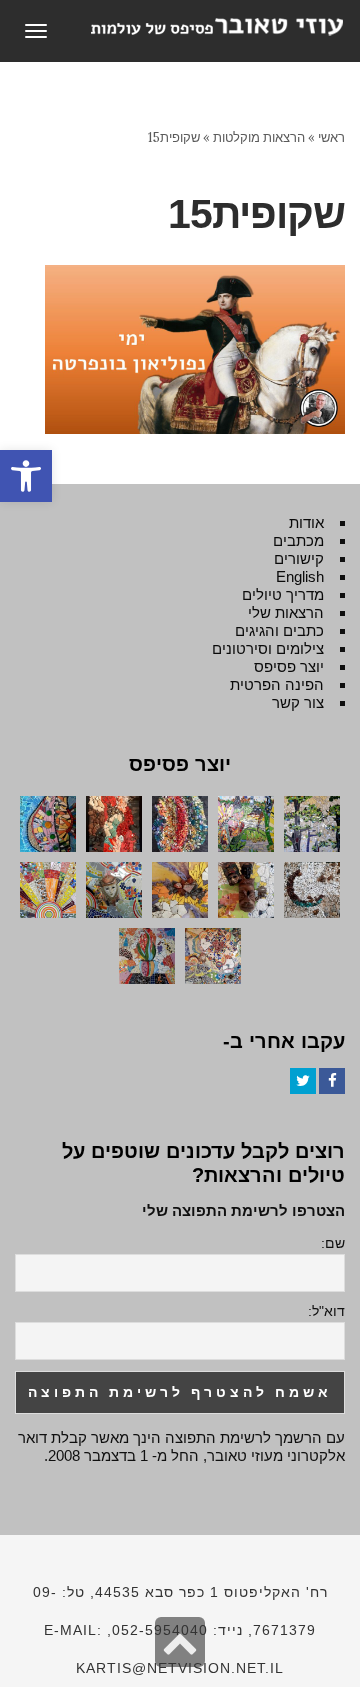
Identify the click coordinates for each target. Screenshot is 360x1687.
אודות (306, 522)
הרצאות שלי (286, 612)
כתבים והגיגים (279, 630)
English (300, 576)
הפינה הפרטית (277, 684)
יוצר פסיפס (289, 666)
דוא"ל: (326, 1311)
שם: (333, 1243)
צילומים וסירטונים (268, 648)
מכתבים (298, 540)
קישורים (299, 558)
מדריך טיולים (283, 594)
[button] (26, 476)
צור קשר (298, 702)
